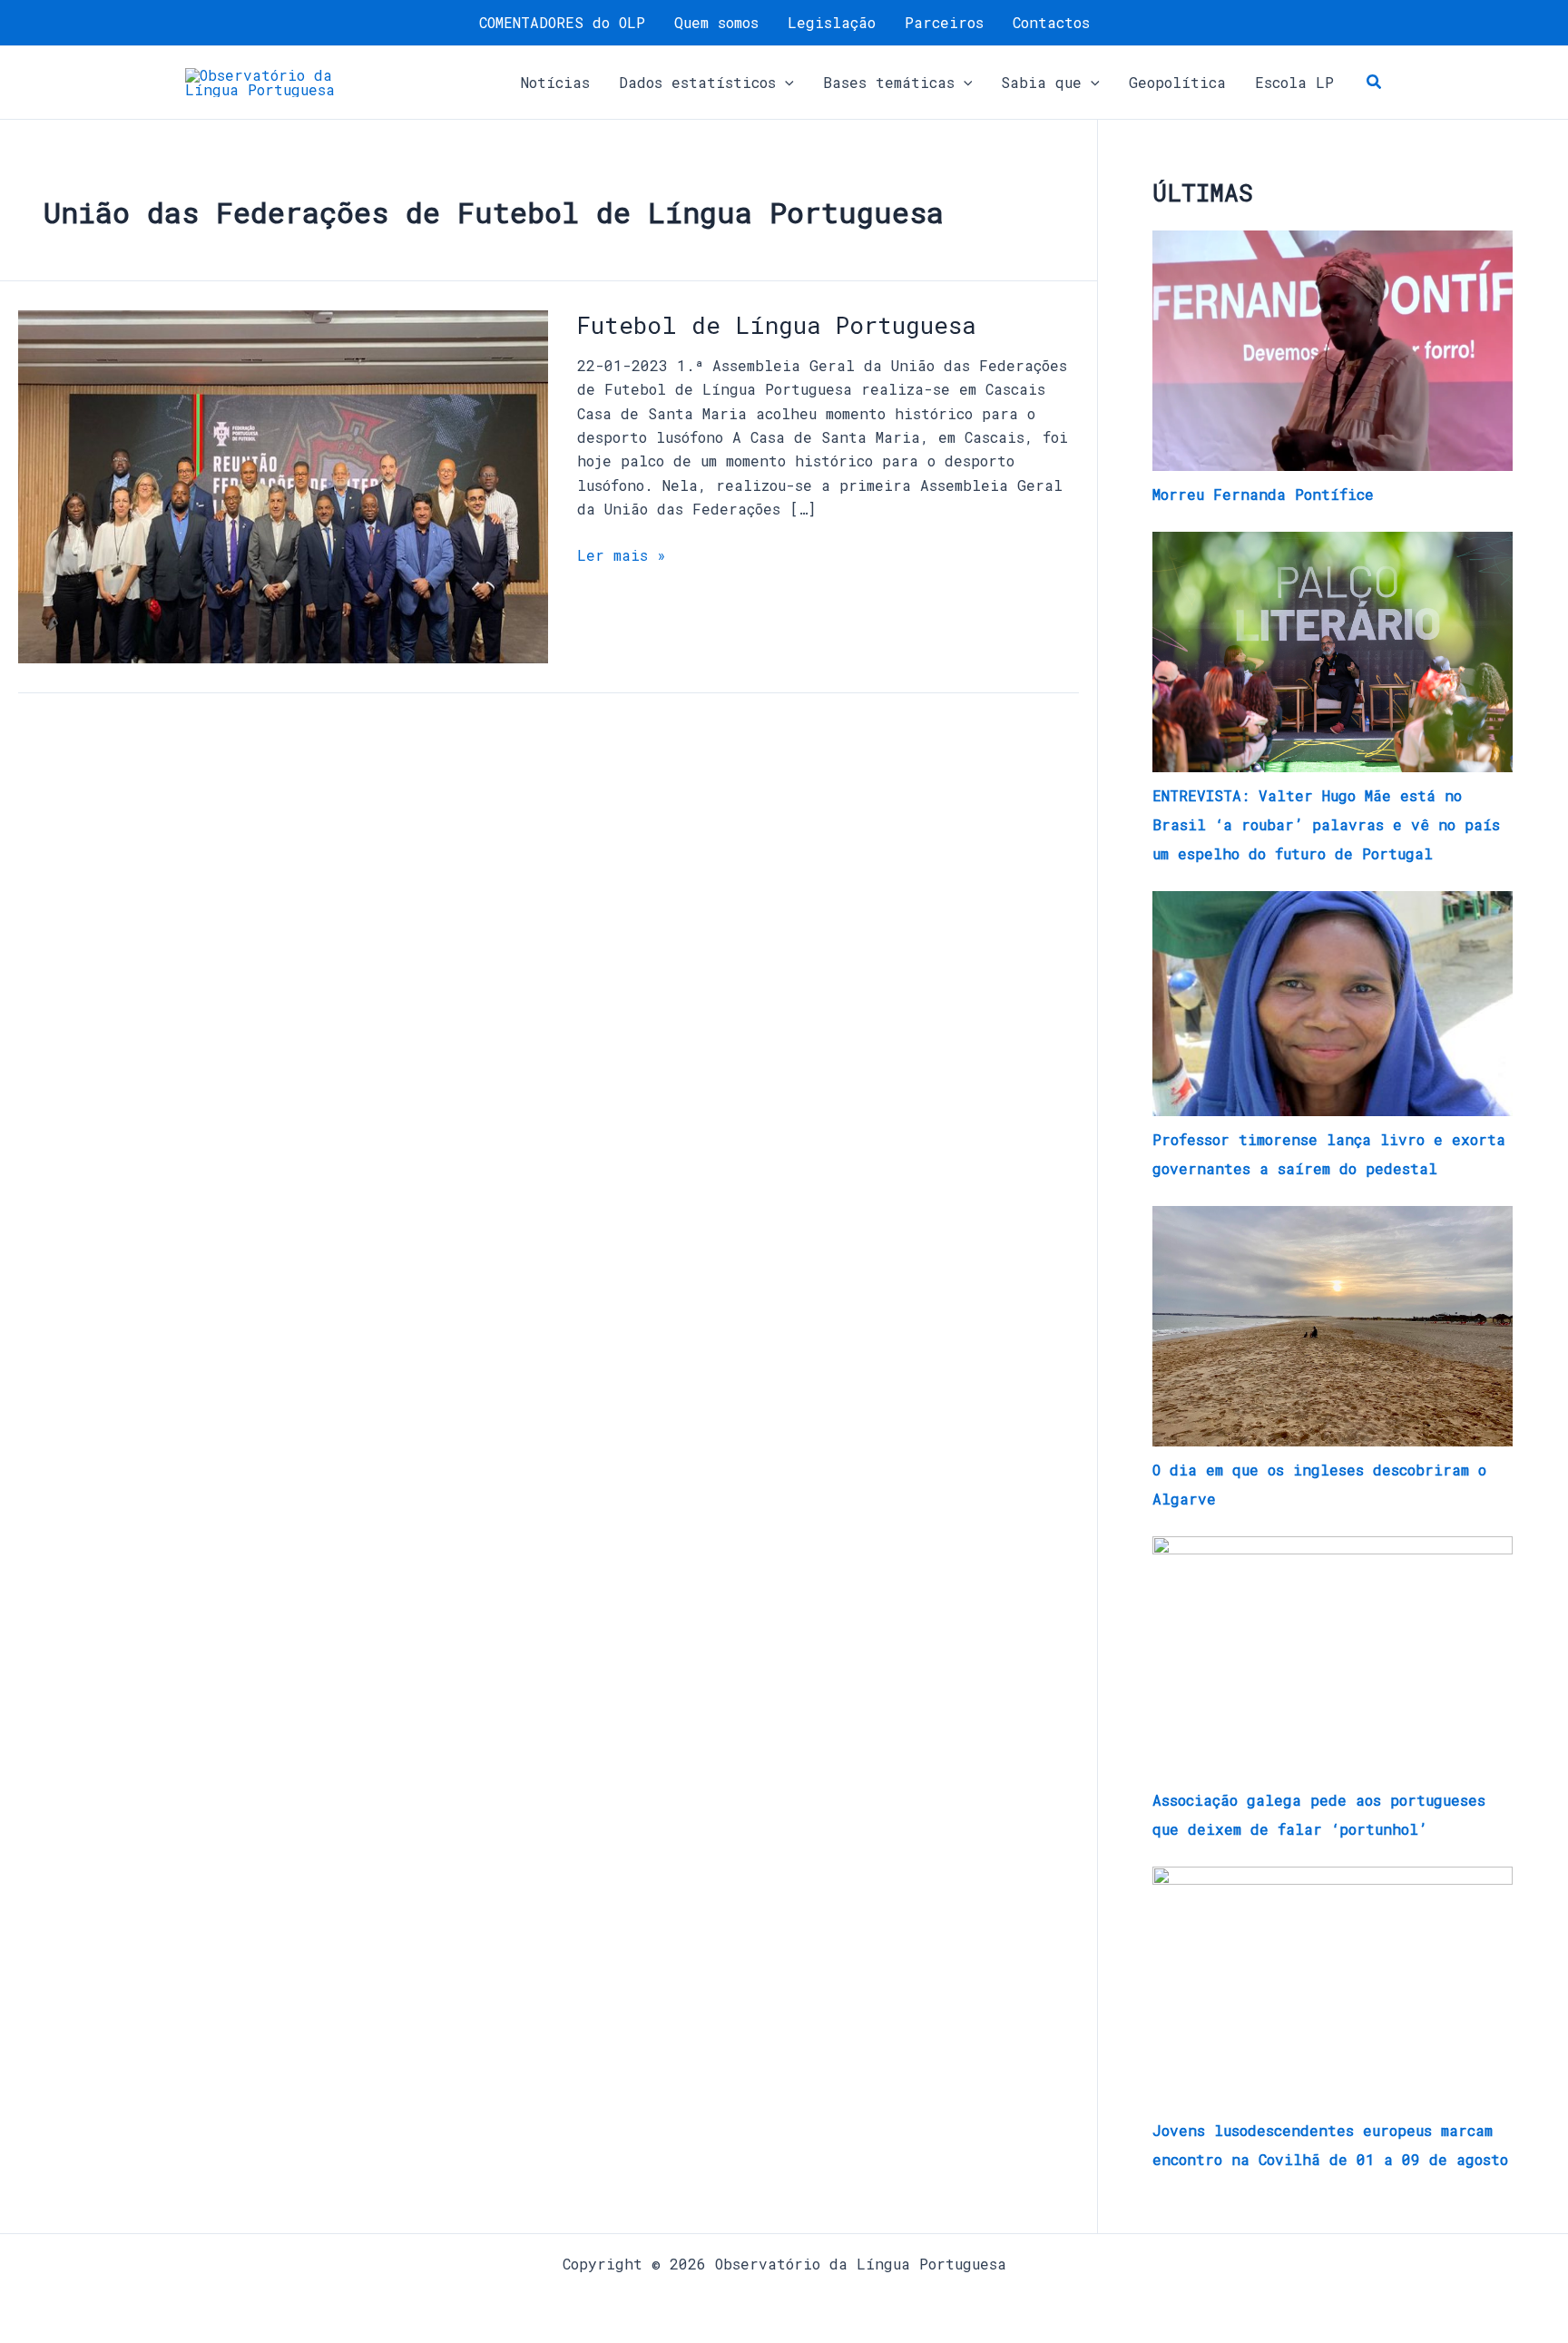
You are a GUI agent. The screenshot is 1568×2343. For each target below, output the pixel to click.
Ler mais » (622, 554)
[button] (785, 83)
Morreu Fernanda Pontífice (1263, 494)
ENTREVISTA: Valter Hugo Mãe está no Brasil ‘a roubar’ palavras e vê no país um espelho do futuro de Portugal (1326, 824)
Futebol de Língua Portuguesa (777, 325)
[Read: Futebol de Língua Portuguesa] (283, 485)
